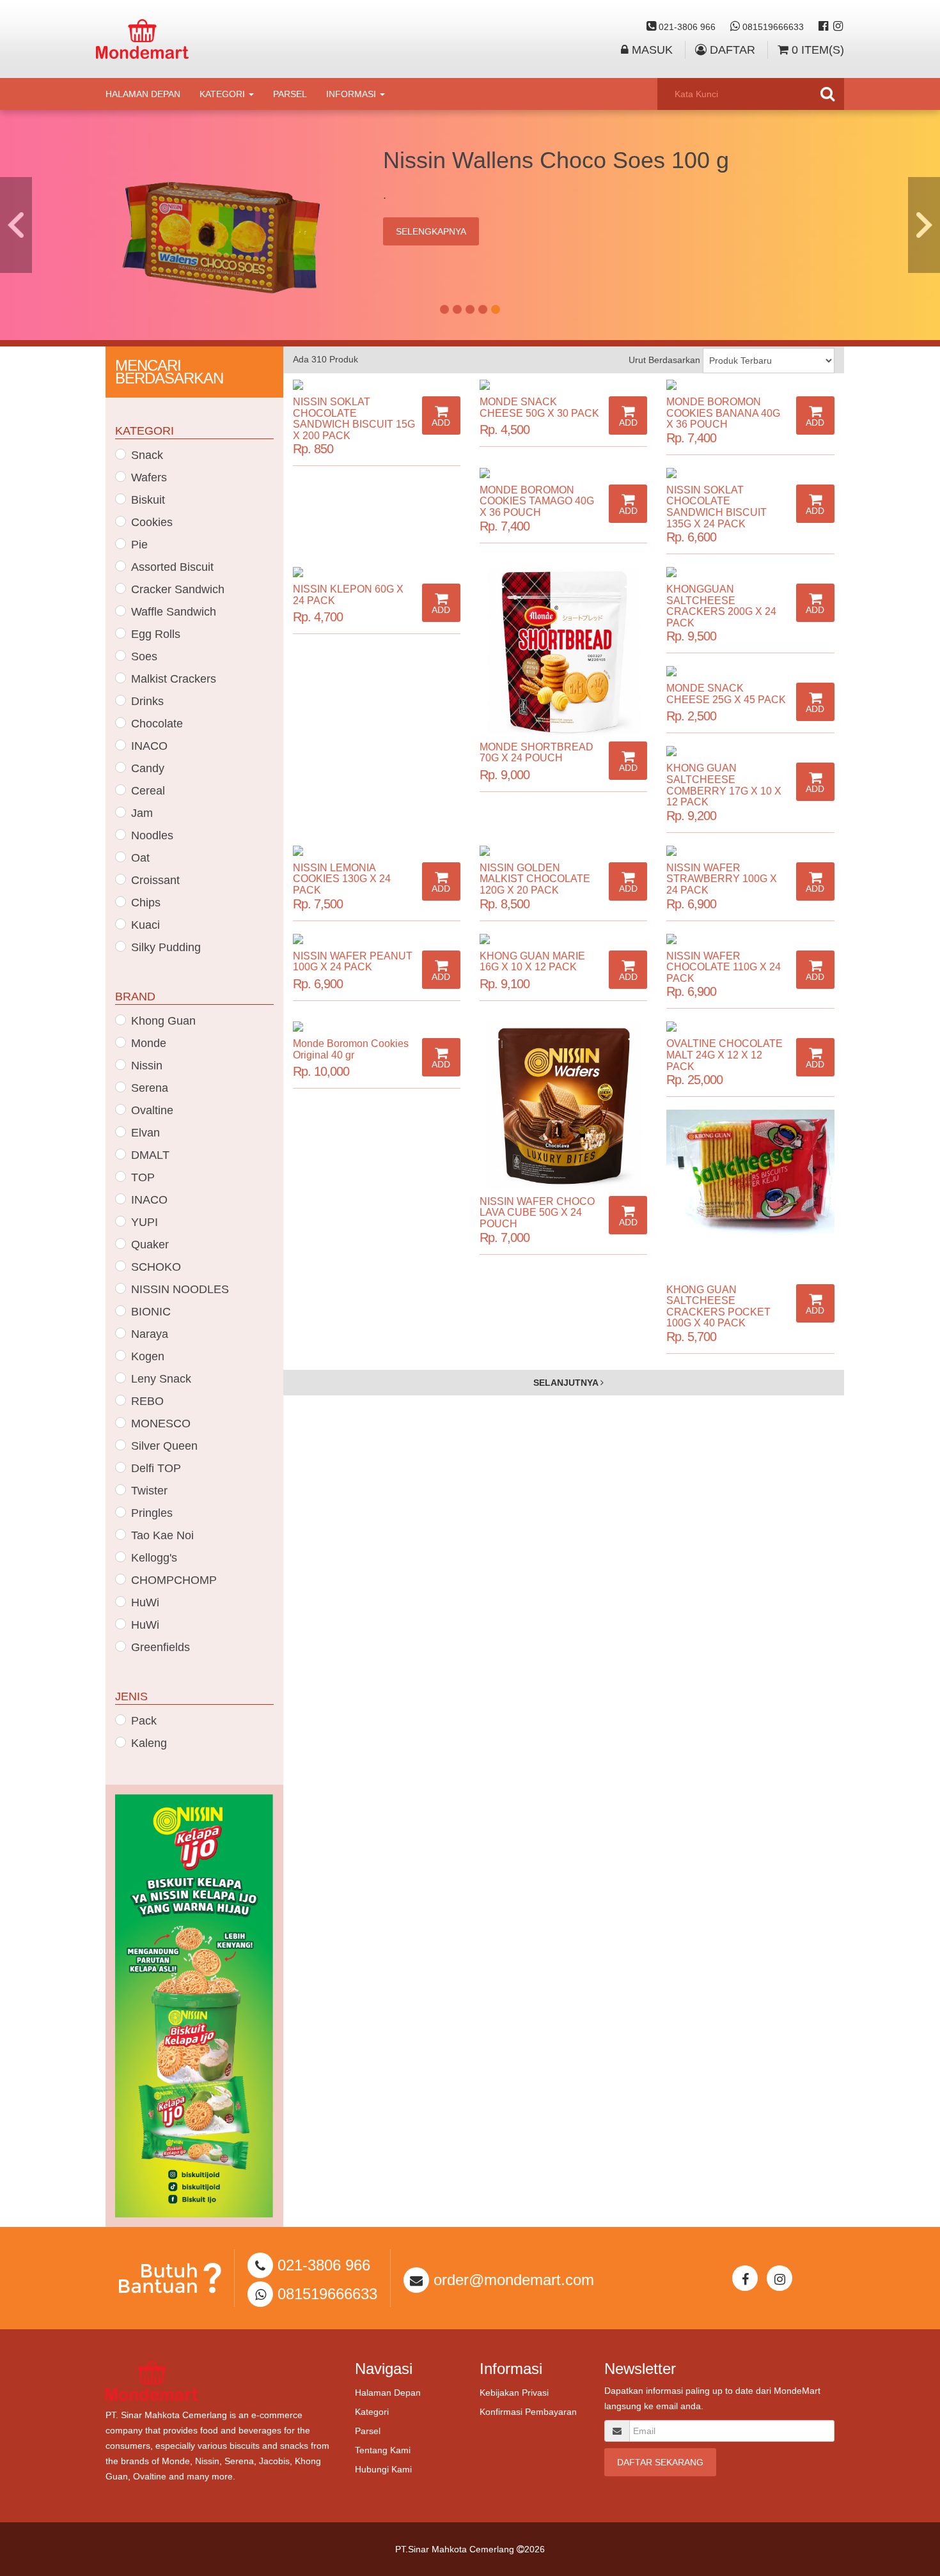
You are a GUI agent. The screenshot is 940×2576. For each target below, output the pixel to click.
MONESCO (161, 1424)
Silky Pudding (166, 947)
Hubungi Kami (383, 2469)
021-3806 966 (686, 27)
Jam (142, 813)
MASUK (651, 50)
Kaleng (149, 1743)
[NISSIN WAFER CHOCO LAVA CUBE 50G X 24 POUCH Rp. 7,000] (563, 1105)
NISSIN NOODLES (180, 1289)
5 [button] (496, 309)
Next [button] (924, 225)
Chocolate (157, 724)
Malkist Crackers (174, 679)
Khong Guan (163, 1021)
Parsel (290, 94)
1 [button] (444, 309)
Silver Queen (164, 1446)
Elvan (145, 1133)
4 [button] (483, 309)
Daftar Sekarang (660, 2462)
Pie (139, 545)
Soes (144, 656)
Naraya (150, 1334)
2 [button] (457, 309)
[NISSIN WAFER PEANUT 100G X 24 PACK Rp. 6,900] (377, 939)
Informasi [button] (352, 94)
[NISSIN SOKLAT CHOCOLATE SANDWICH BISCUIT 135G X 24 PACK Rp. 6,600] (750, 473)
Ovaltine (152, 1110)
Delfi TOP (156, 1468)
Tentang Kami (383, 2450)
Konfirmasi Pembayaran (528, 2412)
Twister (149, 1491)
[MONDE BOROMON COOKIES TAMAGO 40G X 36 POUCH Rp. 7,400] (563, 473)
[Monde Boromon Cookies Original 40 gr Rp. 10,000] (377, 1027)
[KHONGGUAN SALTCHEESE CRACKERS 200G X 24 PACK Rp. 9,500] (750, 572)
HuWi (145, 1602)
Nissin (147, 1066)
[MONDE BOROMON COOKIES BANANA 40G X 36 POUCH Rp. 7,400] (750, 385)
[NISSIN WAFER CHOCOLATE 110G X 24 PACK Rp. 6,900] (750, 939)
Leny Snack (161, 1379)
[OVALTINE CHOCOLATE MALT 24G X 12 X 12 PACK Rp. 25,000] (750, 1027)
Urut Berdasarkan (664, 360)
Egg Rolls (156, 634)
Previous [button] (16, 225)
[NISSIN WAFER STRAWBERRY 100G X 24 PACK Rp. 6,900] (750, 851)
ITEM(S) (818, 50)
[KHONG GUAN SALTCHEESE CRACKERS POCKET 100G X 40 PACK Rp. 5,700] (750, 1193)
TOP (143, 1177)
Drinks (147, 701)
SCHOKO (156, 1267)
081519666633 (772, 27)
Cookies (152, 522)
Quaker (150, 1245)
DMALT (150, 1155)
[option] (470, 225)
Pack (144, 1721)
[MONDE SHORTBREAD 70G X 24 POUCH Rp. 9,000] (563, 651)
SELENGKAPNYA (431, 231)
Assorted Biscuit (172, 567)
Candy (148, 768)
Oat (140, 858)
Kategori (372, 2412)
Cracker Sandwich (178, 589)
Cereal (148, 791)
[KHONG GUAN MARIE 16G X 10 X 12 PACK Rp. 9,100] (563, 939)
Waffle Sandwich (174, 612)
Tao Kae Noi (162, 1535)
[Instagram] (838, 27)
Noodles (152, 835)
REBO (147, 1401)
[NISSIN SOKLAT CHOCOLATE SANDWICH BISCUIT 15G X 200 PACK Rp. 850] (377, 385)
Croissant (155, 880)
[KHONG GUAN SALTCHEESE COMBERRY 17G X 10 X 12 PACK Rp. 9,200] (750, 751)
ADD (441, 423)
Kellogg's (154, 1558)
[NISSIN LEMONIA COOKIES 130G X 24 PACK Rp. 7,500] (377, 851)
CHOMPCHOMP (174, 1580)
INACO (149, 746)
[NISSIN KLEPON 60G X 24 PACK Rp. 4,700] (377, 572)
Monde (149, 1043)
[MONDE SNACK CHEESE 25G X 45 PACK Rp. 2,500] (750, 671)
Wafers (149, 477)
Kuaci (145, 925)
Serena (150, 1088)
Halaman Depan (143, 94)
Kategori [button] (223, 94)
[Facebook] (823, 27)
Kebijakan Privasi (514, 2393)
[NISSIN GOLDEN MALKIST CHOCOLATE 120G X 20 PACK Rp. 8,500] (563, 851)
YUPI (145, 1222)
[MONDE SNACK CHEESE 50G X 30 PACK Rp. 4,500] (563, 385)
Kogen (148, 1356)
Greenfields (161, 1647)
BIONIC (151, 1312)
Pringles (152, 1513)
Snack (147, 455)
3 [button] (470, 309)
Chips (146, 903)
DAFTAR (731, 50)
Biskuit (148, 500)
